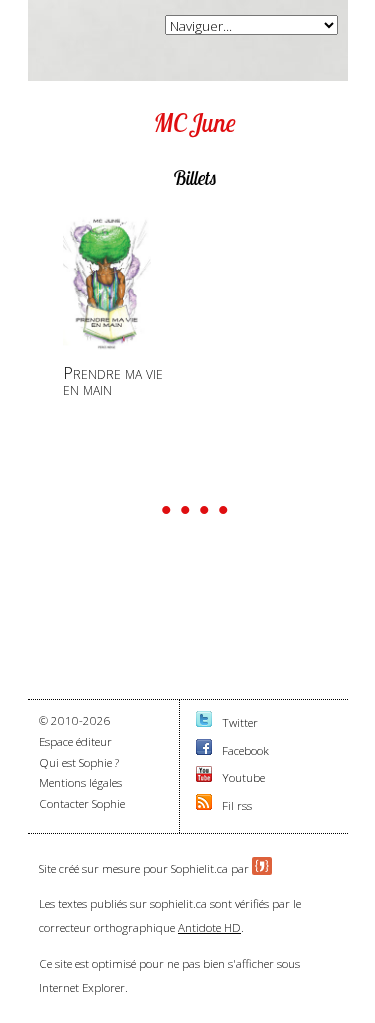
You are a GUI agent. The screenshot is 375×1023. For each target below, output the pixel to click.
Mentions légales (80, 782)
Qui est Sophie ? (79, 762)
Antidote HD (209, 927)
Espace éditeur (75, 741)
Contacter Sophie (82, 803)
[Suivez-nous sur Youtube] (204, 777)
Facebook (245, 750)
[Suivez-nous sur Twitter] (204, 722)
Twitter (240, 722)
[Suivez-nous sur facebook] (204, 750)
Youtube (243, 777)
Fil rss (237, 805)
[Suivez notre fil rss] (204, 805)
